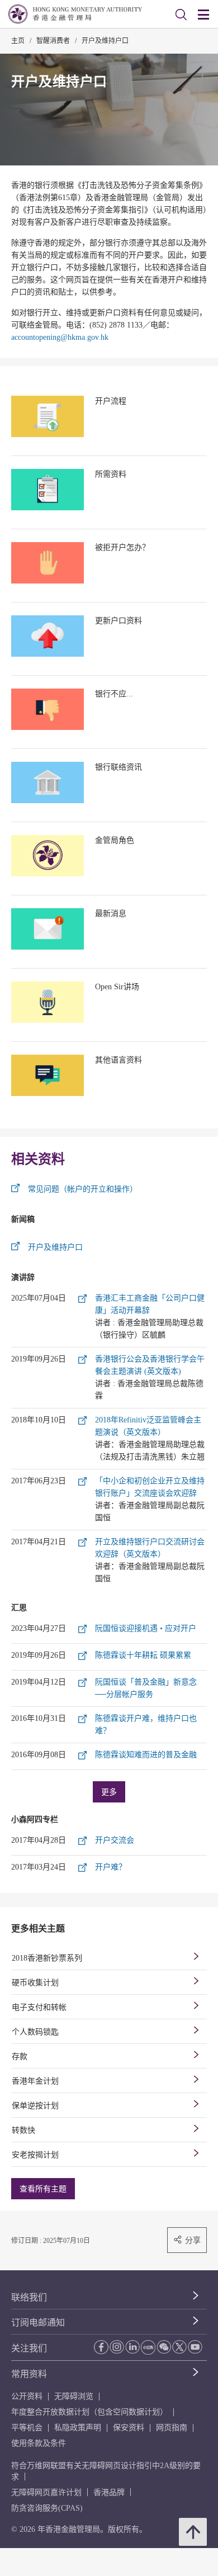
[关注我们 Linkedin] (132, 2347)
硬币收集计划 (35, 1983)
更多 (109, 1792)
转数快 (23, 2130)
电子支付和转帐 (39, 2007)
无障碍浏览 (74, 2396)
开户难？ (111, 1867)
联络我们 (29, 2297)
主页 (18, 41)
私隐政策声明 (78, 2428)
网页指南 (172, 2428)
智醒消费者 (53, 41)
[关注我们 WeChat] (164, 2347)
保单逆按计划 (35, 2106)
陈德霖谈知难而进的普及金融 (146, 1755)
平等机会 (27, 2428)
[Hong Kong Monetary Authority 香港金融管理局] (75, 14)
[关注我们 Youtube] (195, 2347)
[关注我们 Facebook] (101, 2347)
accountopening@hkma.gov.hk (60, 337)
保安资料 (129, 2428)
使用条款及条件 (39, 2443)
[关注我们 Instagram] (117, 2347)
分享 (193, 2240)
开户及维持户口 (105, 41)
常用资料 (29, 2374)
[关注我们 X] (179, 2347)
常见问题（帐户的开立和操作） (83, 1189)
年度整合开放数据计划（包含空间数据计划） (89, 2412)
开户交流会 (115, 1840)
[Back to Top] (193, 2532)
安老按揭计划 (35, 2155)
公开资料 (27, 2396)
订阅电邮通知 (38, 2323)
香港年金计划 (35, 2081)
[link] (181, 15)
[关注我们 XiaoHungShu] (148, 2347)
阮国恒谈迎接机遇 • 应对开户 (146, 1628)
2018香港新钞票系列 (47, 1958)
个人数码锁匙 (35, 2032)
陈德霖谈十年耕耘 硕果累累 (143, 1655)
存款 (20, 2056)
